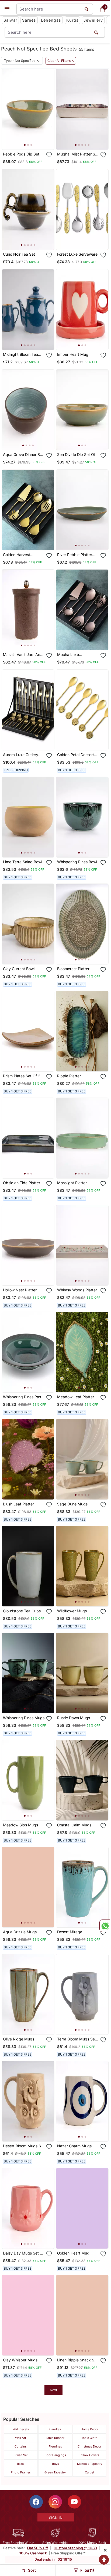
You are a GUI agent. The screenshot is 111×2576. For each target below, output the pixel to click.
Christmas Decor (89, 2446)
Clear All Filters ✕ (61, 61)
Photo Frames (21, 2472)
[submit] (96, 32)
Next (53, 2390)
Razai (21, 2464)
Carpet (90, 2472)
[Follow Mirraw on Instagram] (55, 2502)
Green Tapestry (55, 2472)
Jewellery (93, 20)
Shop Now (32, 141)
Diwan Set (21, 2455)
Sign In (56, 2518)
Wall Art (21, 2438)
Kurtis (72, 20)
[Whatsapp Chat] (105, 1926)
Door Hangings (55, 2455)
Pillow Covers (89, 2455)
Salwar (10, 20)
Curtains (21, 2446)
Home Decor (90, 2429)
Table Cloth (89, 2438)
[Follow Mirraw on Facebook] (36, 2502)
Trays (55, 2464)
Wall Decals (21, 2429)
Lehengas (51, 20)
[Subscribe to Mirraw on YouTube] (74, 2502)
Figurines (55, 2446)
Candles (55, 2429)
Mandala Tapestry (90, 2464)
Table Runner (55, 2438)
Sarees (29, 20)
